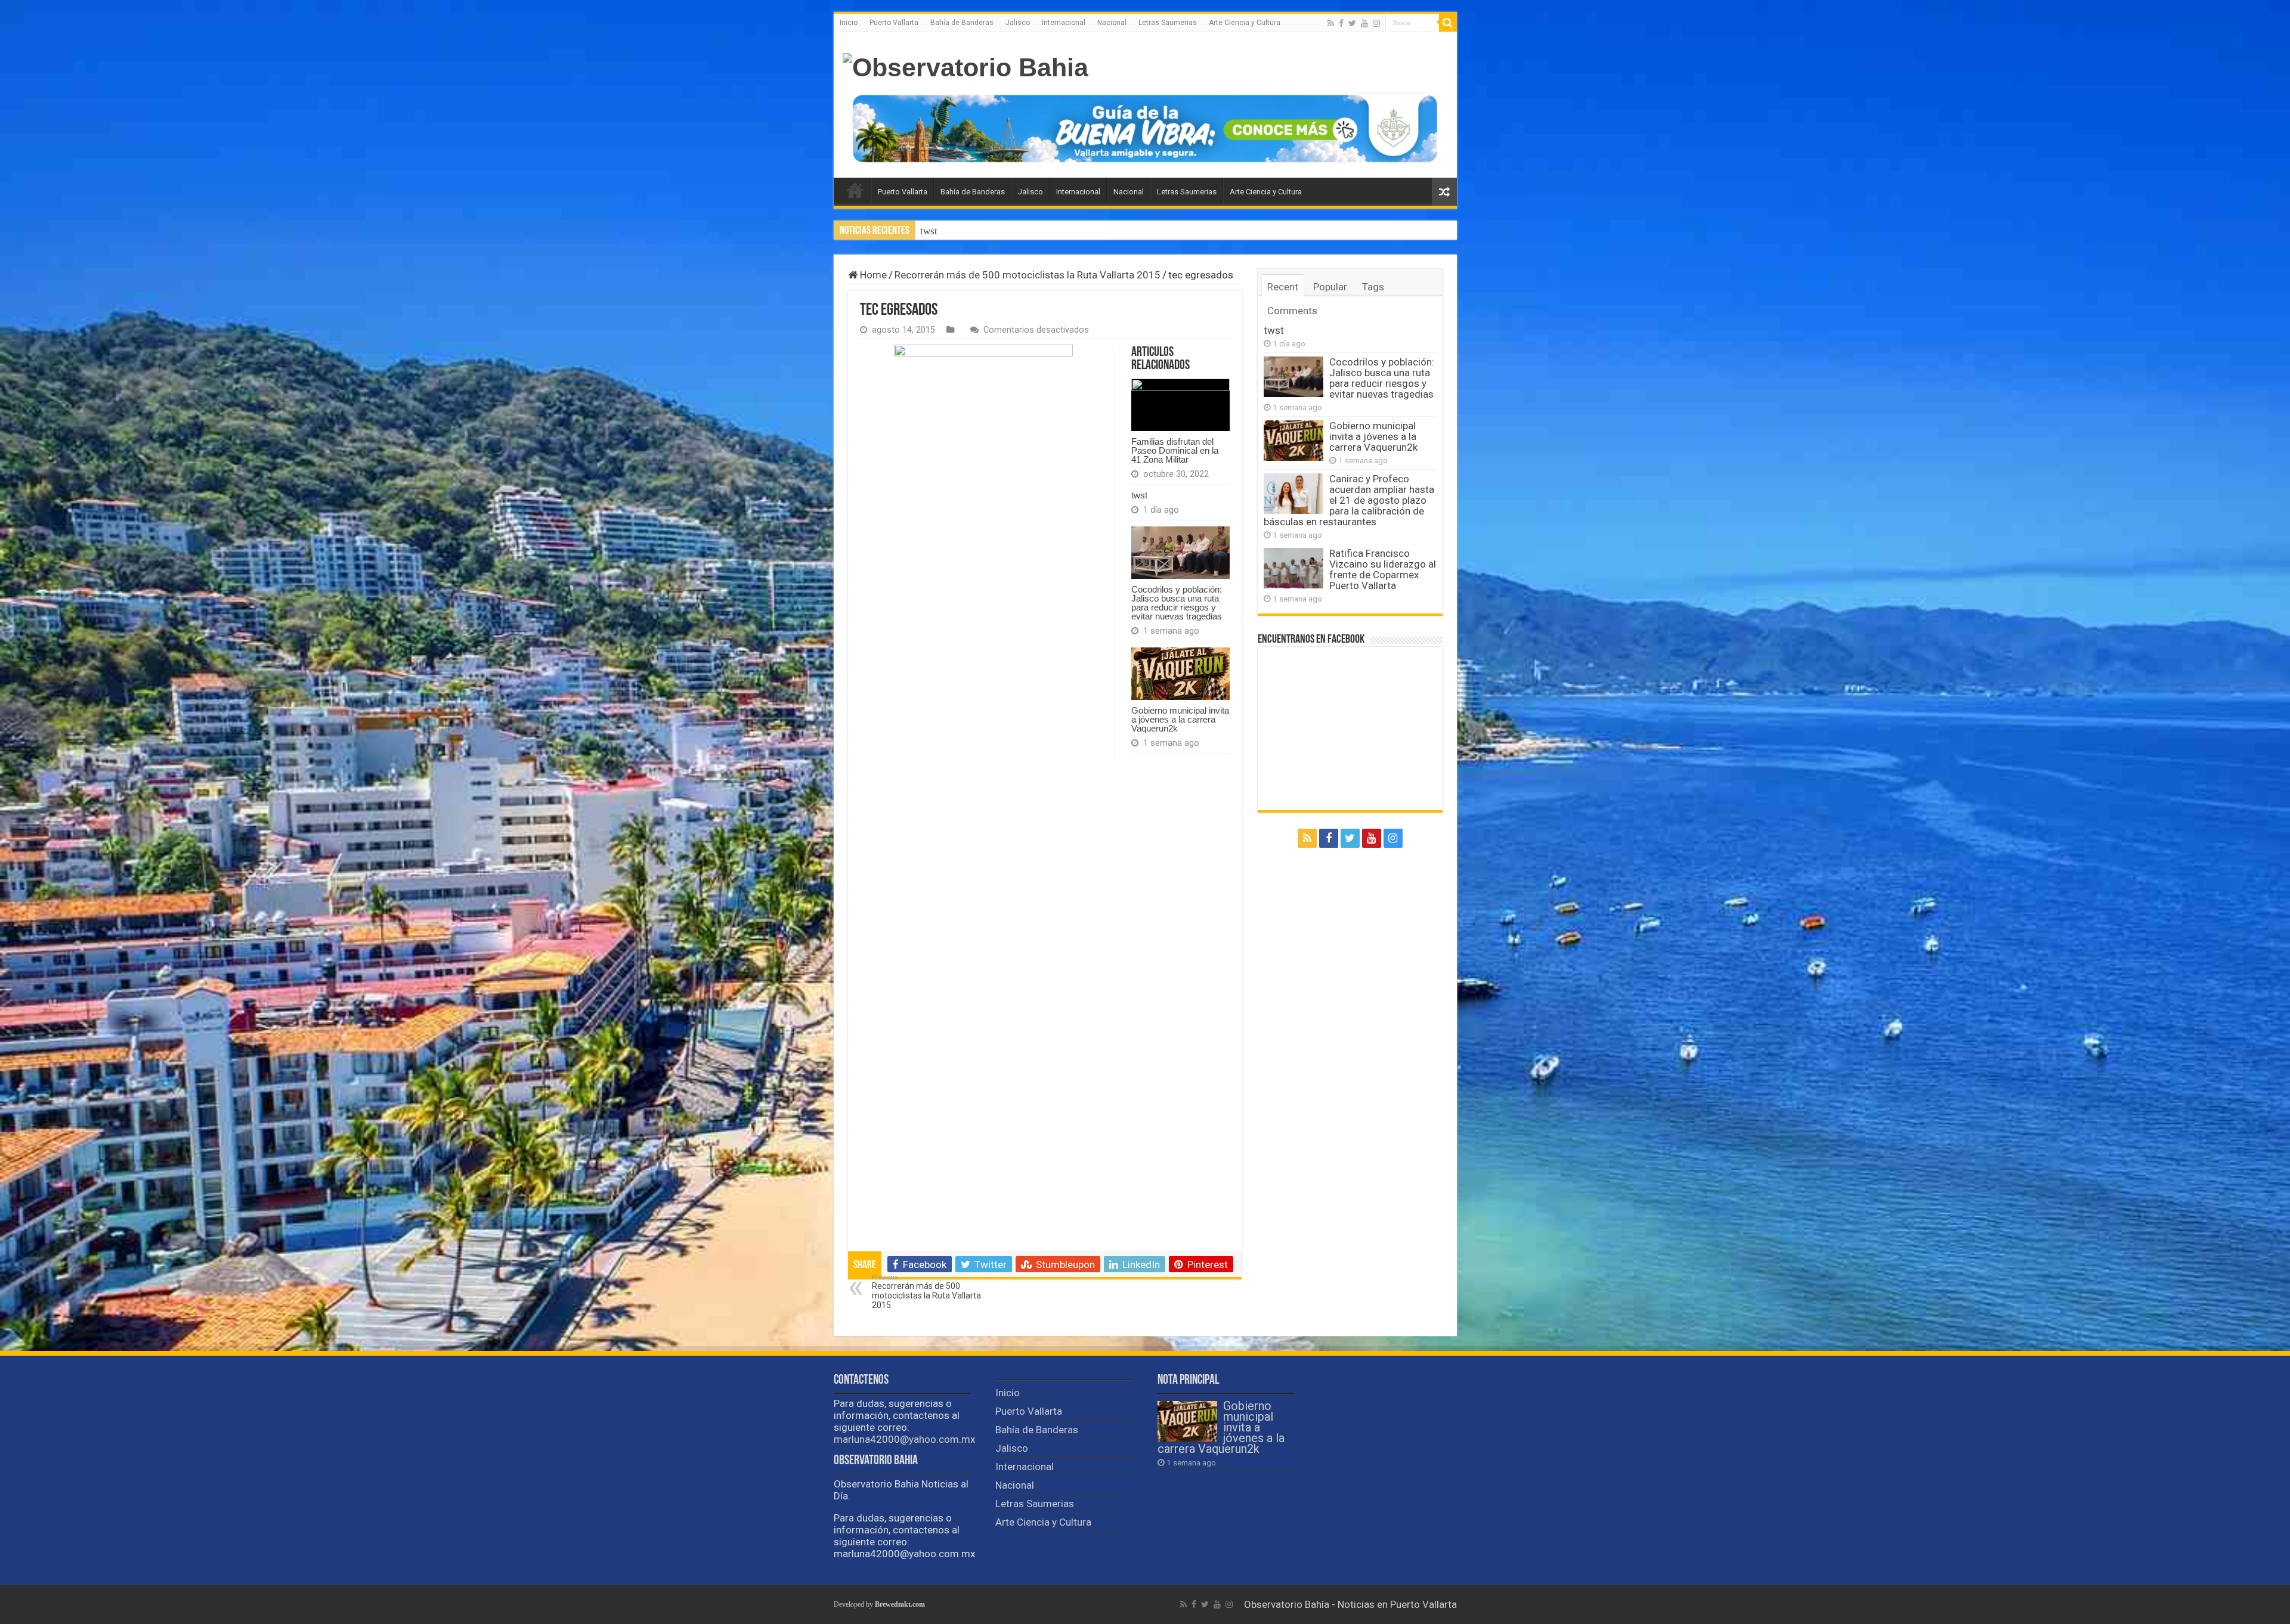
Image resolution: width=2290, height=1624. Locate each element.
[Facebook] (1341, 23)
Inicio (849, 23)
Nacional (1112, 23)
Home (872, 275)
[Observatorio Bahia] (965, 68)
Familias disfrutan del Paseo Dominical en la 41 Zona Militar (1175, 450)
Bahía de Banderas (962, 23)
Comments (1292, 311)
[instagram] (1376, 23)
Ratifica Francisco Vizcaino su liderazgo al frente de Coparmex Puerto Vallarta (1383, 569)
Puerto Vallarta (894, 23)
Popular (1330, 287)
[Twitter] (1352, 23)
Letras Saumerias (1168, 23)
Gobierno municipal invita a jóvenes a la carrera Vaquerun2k (1180, 719)
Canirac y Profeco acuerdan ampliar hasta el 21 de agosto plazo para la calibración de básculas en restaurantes (1349, 500)
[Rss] (1331, 23)
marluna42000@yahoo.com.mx (904, 1439)
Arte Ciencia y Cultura (1245, 23)
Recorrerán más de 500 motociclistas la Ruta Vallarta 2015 (1028, 275)
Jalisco (1018, 23)
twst (1139, 495)
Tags (1373, 287)
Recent (1283, 287)
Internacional (1064, 23)
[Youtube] (1364, 23)
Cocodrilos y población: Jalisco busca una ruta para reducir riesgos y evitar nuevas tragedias (1116, 231)
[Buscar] (1448, 23)
